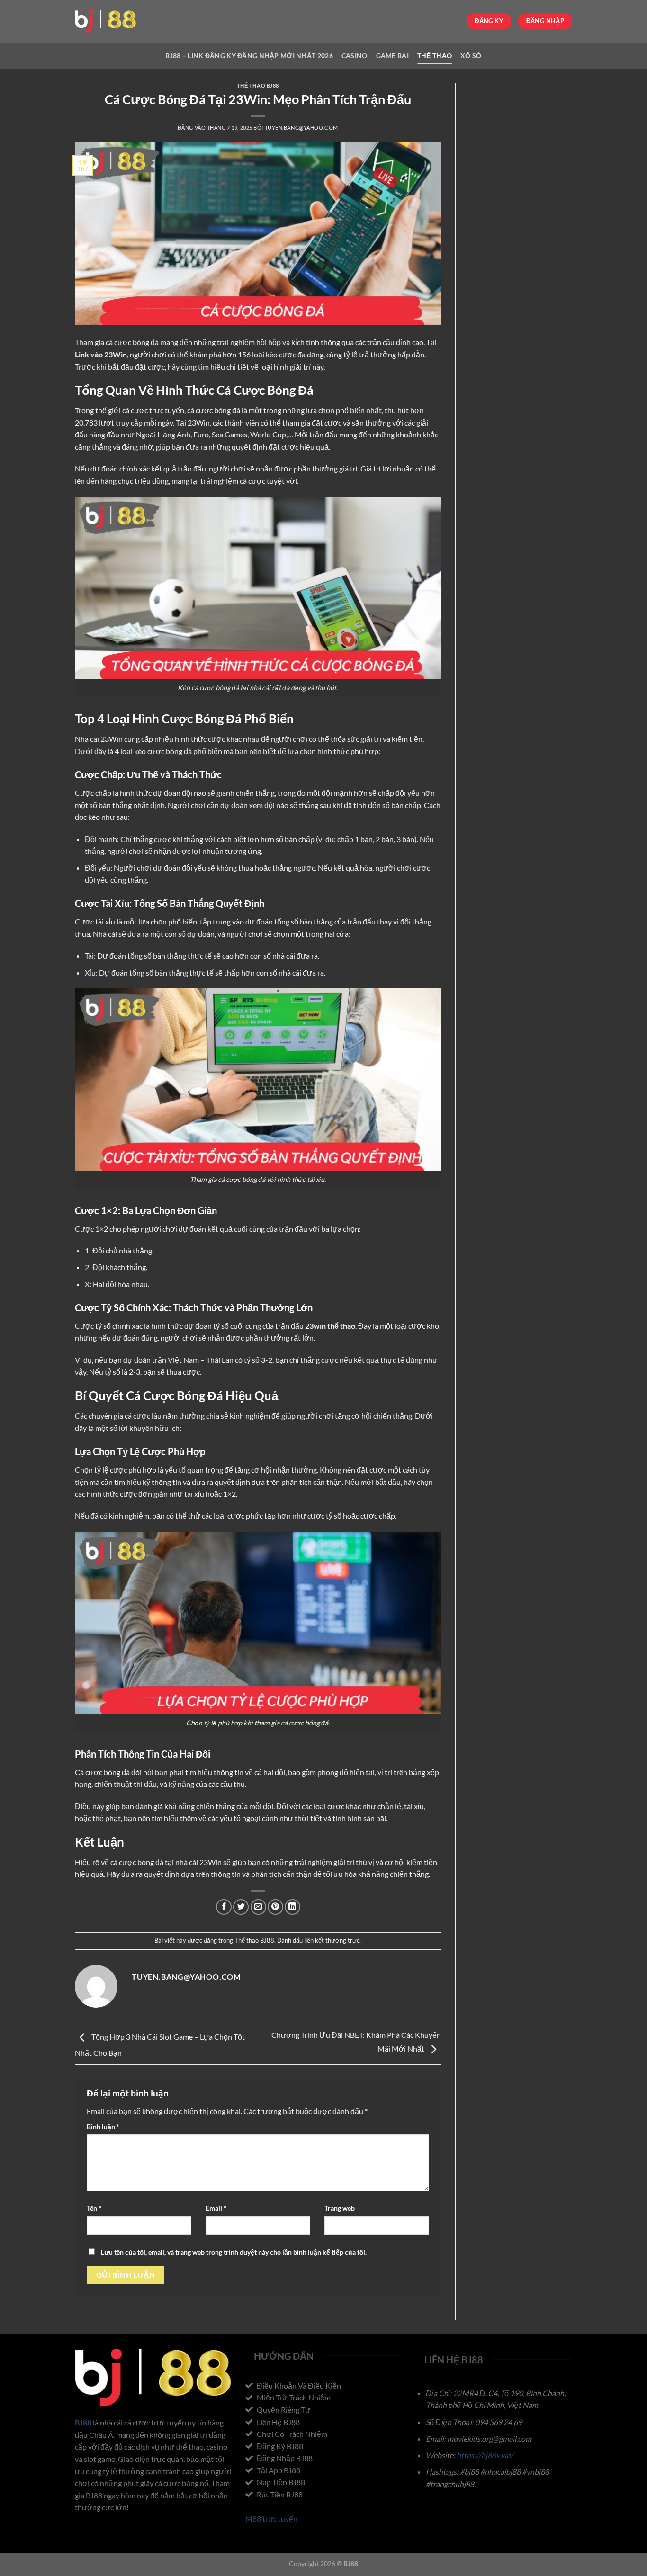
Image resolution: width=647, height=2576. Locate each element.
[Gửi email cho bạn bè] (258, 1907)
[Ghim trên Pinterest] (275, 1907)
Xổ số (471, 56)
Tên (94, 2208)
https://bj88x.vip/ (485, 2455)
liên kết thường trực (332, 1940)
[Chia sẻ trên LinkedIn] (292, 1907)
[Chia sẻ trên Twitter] (241, 1907)
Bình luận (103, 2127)
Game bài (392, 56)
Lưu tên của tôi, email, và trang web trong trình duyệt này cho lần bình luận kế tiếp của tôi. (234, 2252)
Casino (355, 56)
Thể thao (435, 56)
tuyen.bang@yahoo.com (301, 128)
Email (216, 2208)
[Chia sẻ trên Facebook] (224, 1907)
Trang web (340, 2208)
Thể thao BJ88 (258, 85)
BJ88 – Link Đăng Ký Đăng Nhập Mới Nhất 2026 (249, 56)
